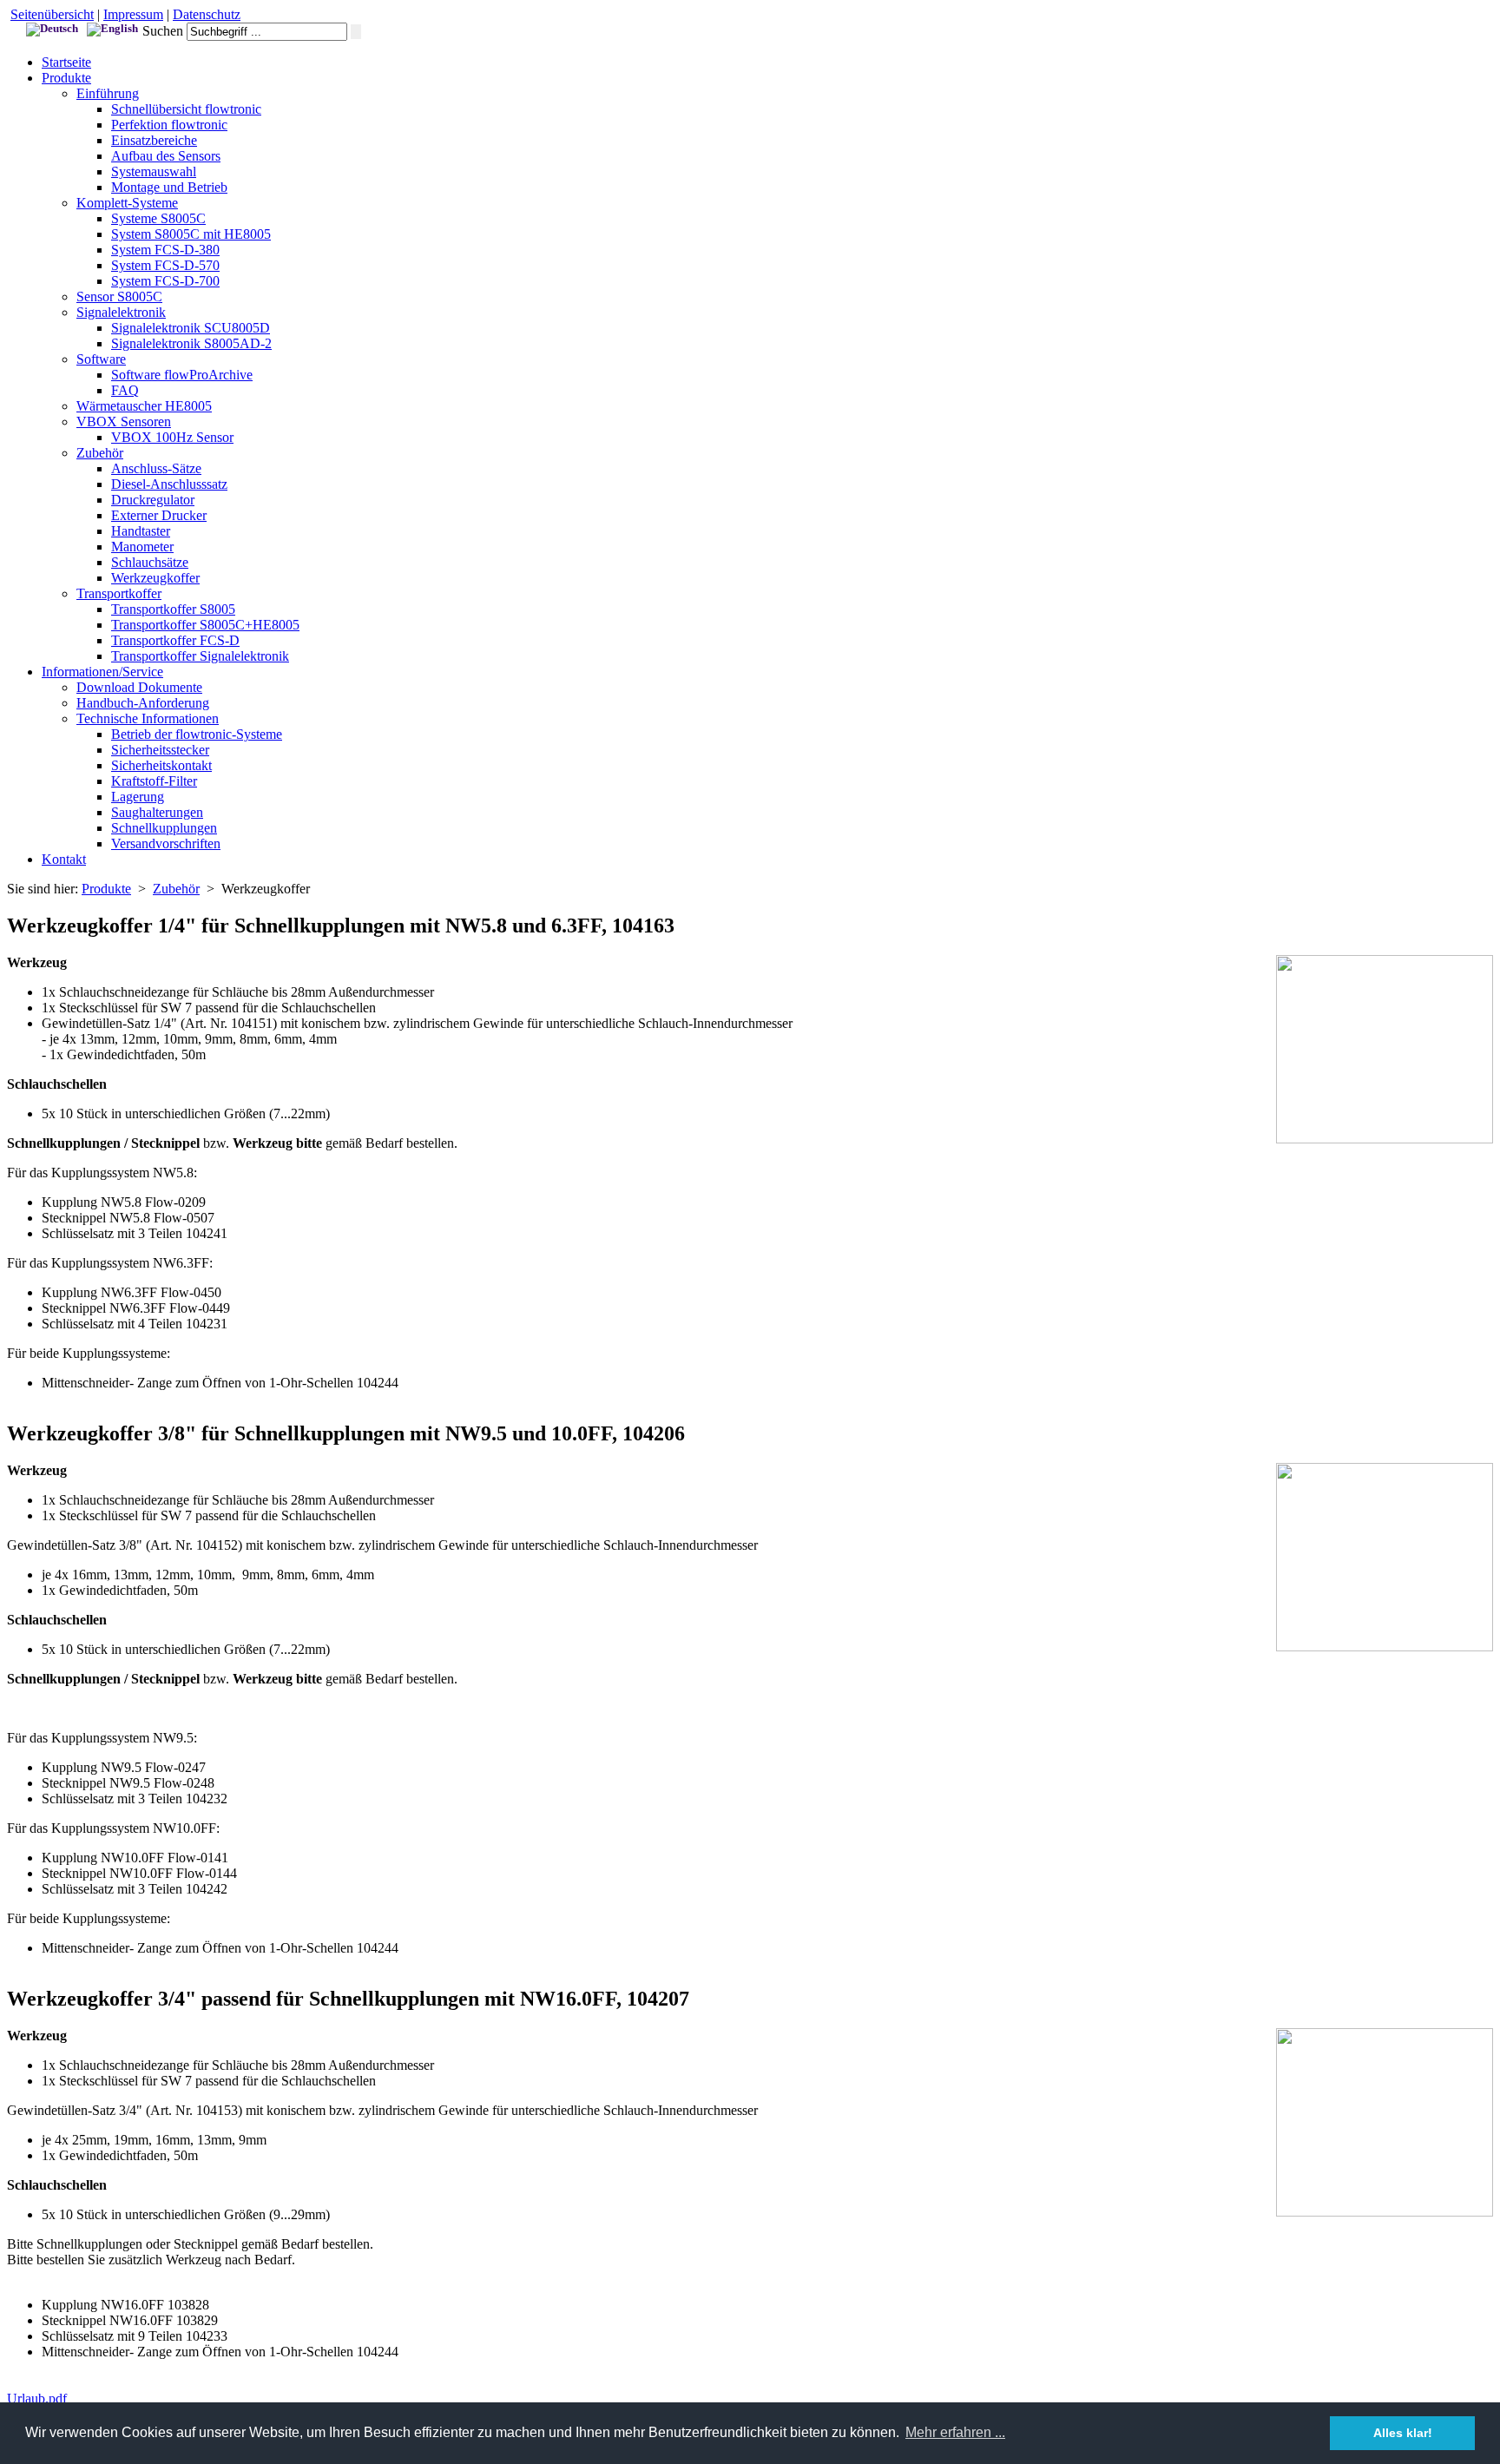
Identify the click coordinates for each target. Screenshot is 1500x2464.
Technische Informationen (148, 718)
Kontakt (64, 859)
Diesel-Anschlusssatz (169, 484)
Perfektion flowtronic (169, 125)
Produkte (66, 78)
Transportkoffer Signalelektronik (200, 656)
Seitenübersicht (52, 14)
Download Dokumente (139, 687)
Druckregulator (153, 500)
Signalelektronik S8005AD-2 (191, 343)
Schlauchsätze (150, 562)
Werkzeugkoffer (155, 578)
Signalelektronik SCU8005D (191, 328)
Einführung (108, 93)
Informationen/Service (102, 672)
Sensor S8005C (119, 296)
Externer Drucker (159, 515)
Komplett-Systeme (127, 203)
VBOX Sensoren (124, 422)
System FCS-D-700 (165, 281)
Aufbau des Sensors (166, 156)
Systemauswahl (154, 171)
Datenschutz (207, 14)
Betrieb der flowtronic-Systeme (197, 734)
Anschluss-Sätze (156, 468)
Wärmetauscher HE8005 (144, 406)
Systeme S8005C (158, 218)
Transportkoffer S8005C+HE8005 (205, 625)
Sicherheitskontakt (161, 765)
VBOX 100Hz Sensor (172, 437)
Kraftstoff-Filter (154, 781)
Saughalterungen (157, 812)
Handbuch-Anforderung (143, 703)
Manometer (142, 547)
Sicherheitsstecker (160, 750)
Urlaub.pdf (37, 2398)
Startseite (66, 62)
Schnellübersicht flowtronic (186, 109)
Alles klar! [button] (1403, 2433)
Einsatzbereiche (154, 140)
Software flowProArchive (182, 375)
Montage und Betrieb (169, 187)
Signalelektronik (121, 312)
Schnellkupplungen (164, 828)
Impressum (133, 14)
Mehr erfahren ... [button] (955, 2432)
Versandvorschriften (166, 843)
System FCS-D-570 (165, 265)
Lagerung (138, 797)
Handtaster (141, 531)
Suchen (163, 31)
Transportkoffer (119, 593)
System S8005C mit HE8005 (191, 234)
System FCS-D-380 (165, 250)
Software (101, 359)
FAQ (125, 390)
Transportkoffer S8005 (173, 609)
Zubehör (100, 453)
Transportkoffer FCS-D (175, 640)
